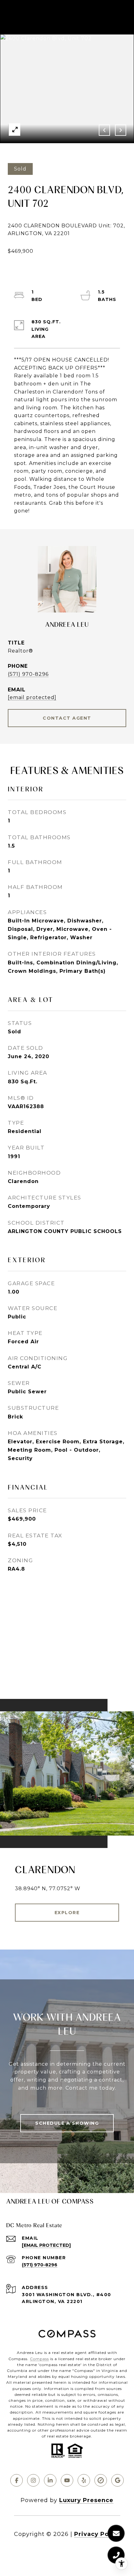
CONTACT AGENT (67, 718)
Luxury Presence (86, 2500)
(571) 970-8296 (28, 674)
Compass (39, 2359)
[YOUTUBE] (67, 2480)
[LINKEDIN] (50, 2480)
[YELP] (84, 2480)
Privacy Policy (97, 2534)
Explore (67, 1913)
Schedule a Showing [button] (67, 2123)
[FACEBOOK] (17, 2480)
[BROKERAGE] (101, 2480)
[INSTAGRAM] (33, 2480)
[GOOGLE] (117, 2480)
